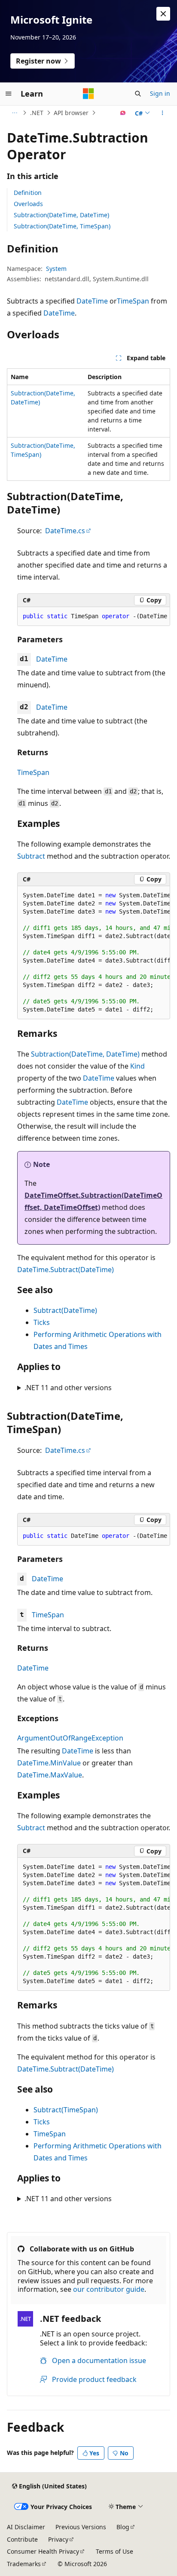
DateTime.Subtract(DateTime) (66, 1270)
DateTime (92, 301)
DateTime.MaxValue (50, 1775)
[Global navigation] (9, 94)
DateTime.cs (65, 531)
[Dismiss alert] (163, 14)
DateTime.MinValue (49, 1763)
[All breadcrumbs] (14, 113)
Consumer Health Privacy (43, 2551)
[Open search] (138, 94)
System (56, 269)
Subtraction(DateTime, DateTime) (61, 215)
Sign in (160, 93)
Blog (123, 2527)
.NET (37, 113)
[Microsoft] (88, 94)
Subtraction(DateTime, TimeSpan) (62, 226)
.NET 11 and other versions (68, 1388)
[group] (94, 617)
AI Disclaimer (26, 2527)
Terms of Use (114, 2551)
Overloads (28, 204)
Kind (137, 1066)
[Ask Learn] (123, 113)
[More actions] (163, 113)
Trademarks (24, 2564)
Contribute (22, 2539)
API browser (71, 113)
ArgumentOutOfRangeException (70, 1738)
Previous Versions (81, 2527)
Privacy (58, 2539)
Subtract (31, 856)
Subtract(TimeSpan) (66, 2110)
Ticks (42, 1322)
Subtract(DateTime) (65, 1310)
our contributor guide (109, 2289)
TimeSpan (133, 301)
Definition (28, 193)
